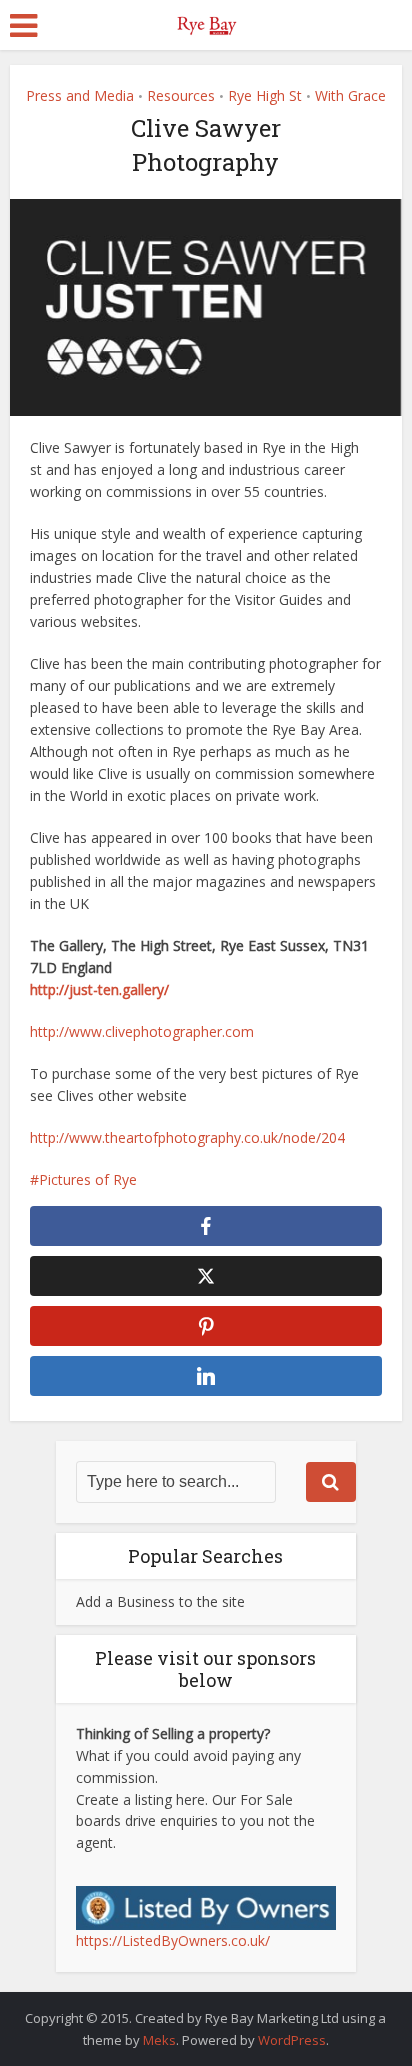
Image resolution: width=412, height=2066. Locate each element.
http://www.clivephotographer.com (142, 1031)
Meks (159, 2040)
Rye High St (265, 95)
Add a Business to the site (160, 1601)
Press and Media (80, 95)
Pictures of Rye (88, 1179)
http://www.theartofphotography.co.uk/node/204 (187, 1137)
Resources (181, 95)
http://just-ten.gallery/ (99, 989)
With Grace (350, 95)
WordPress (292, 2040)
